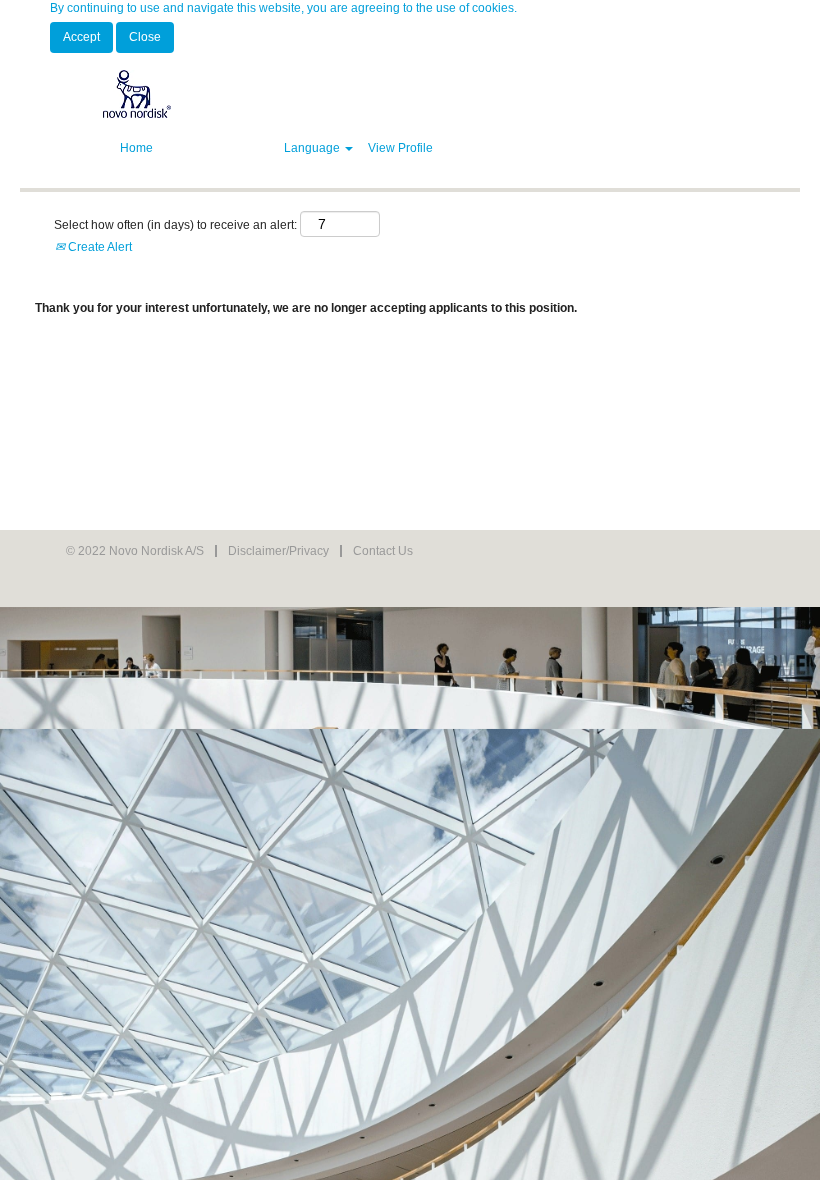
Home (136, 148)
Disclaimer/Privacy (278, 551)
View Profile (400, 148)
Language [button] (313, 148)
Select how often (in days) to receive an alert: (175, 225)
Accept (81, 37)
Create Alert (98, 247)
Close (145, 37)
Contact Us (383, 551)
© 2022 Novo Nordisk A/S (135, 551)
